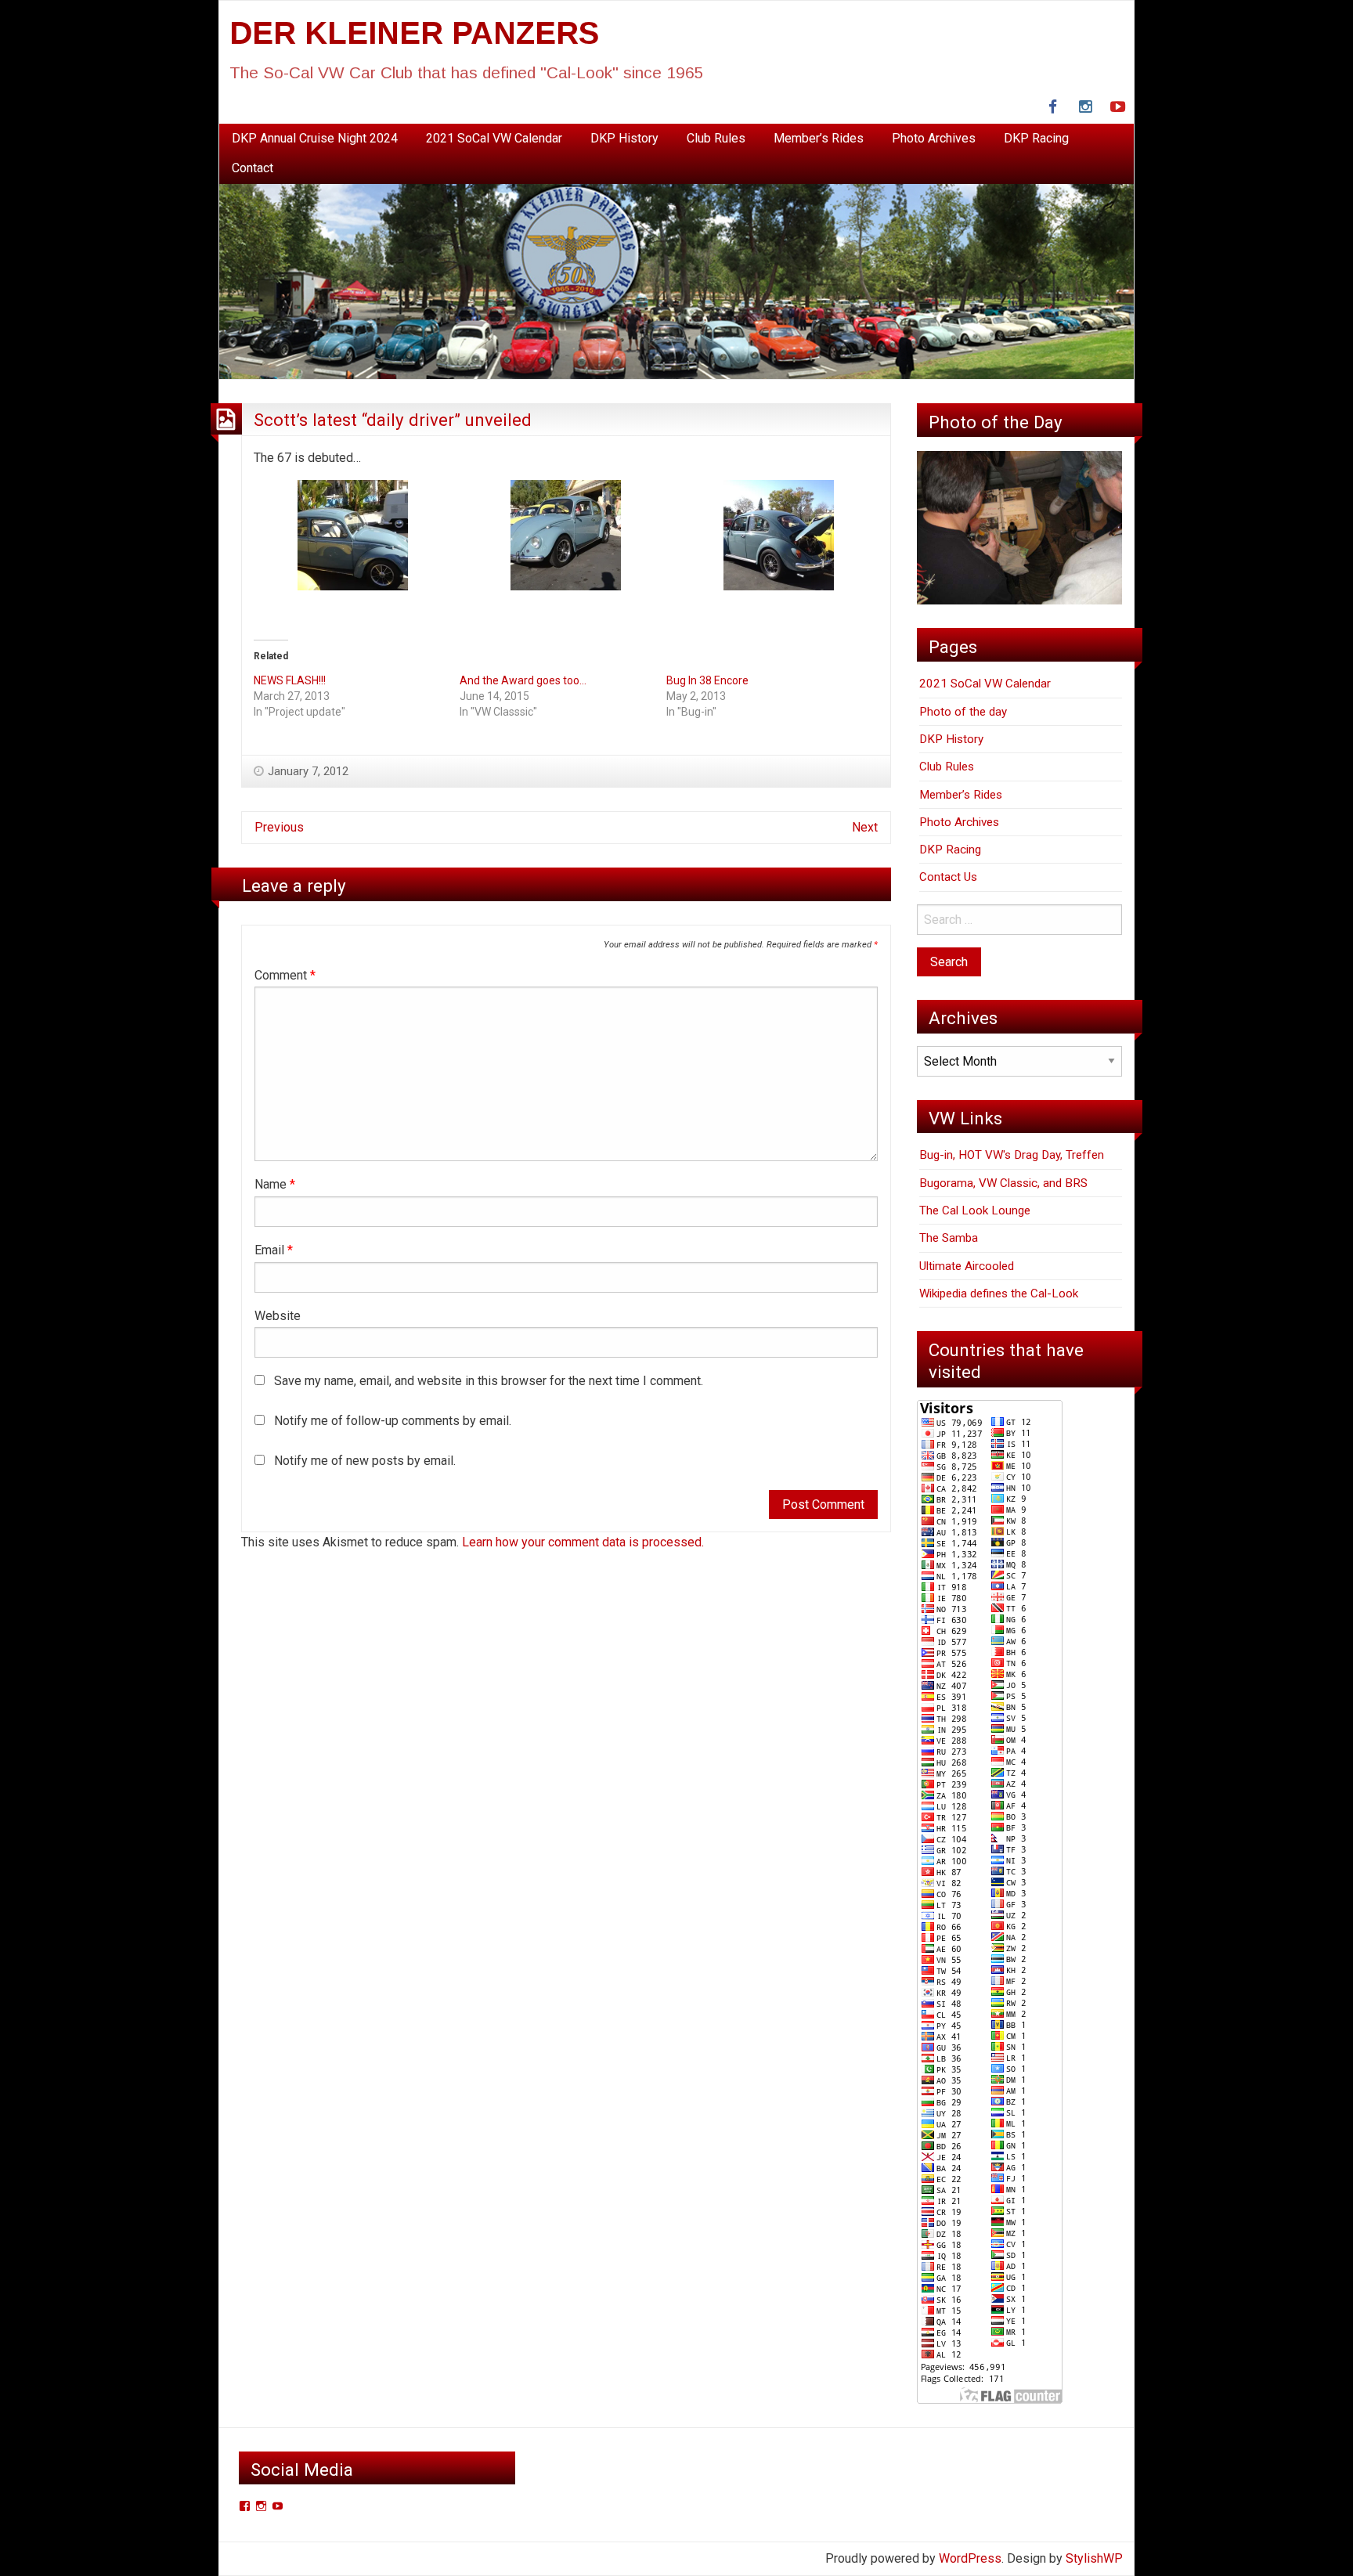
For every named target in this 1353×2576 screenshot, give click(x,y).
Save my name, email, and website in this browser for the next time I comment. (489, 1381)
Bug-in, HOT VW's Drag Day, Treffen (1012, 1155)
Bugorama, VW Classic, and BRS (1003, 1183)
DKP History (624, 138)
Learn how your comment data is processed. (583, 1542)
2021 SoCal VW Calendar (494, 138)
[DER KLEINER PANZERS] (676, 281)
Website (278, 1316)
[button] (353, 543)
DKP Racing (1036, 138)
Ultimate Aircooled (967, 1266)
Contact (253, 168)
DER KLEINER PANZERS (414, 33)
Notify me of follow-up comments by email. (393, 1421)
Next (865, 827)
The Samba (949, 1238)
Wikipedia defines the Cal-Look (999, 1293)
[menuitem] (315, 139)
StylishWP (1094, 2558)
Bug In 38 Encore (707, 680)
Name (275, 1184)
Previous (279, 827)
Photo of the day (963, 712)
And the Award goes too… (523, 680)
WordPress (970, 2558)
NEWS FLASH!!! (290, 680)
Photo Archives (934, 138)
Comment (285, 975)
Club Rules (716, 138)
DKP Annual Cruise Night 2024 (315, 138)
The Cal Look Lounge (975, 1210)
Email (274, 1250)
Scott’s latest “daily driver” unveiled (393, 420)
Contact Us (948, 877)
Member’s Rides (819, 138)
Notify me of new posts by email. (365, 1461)
